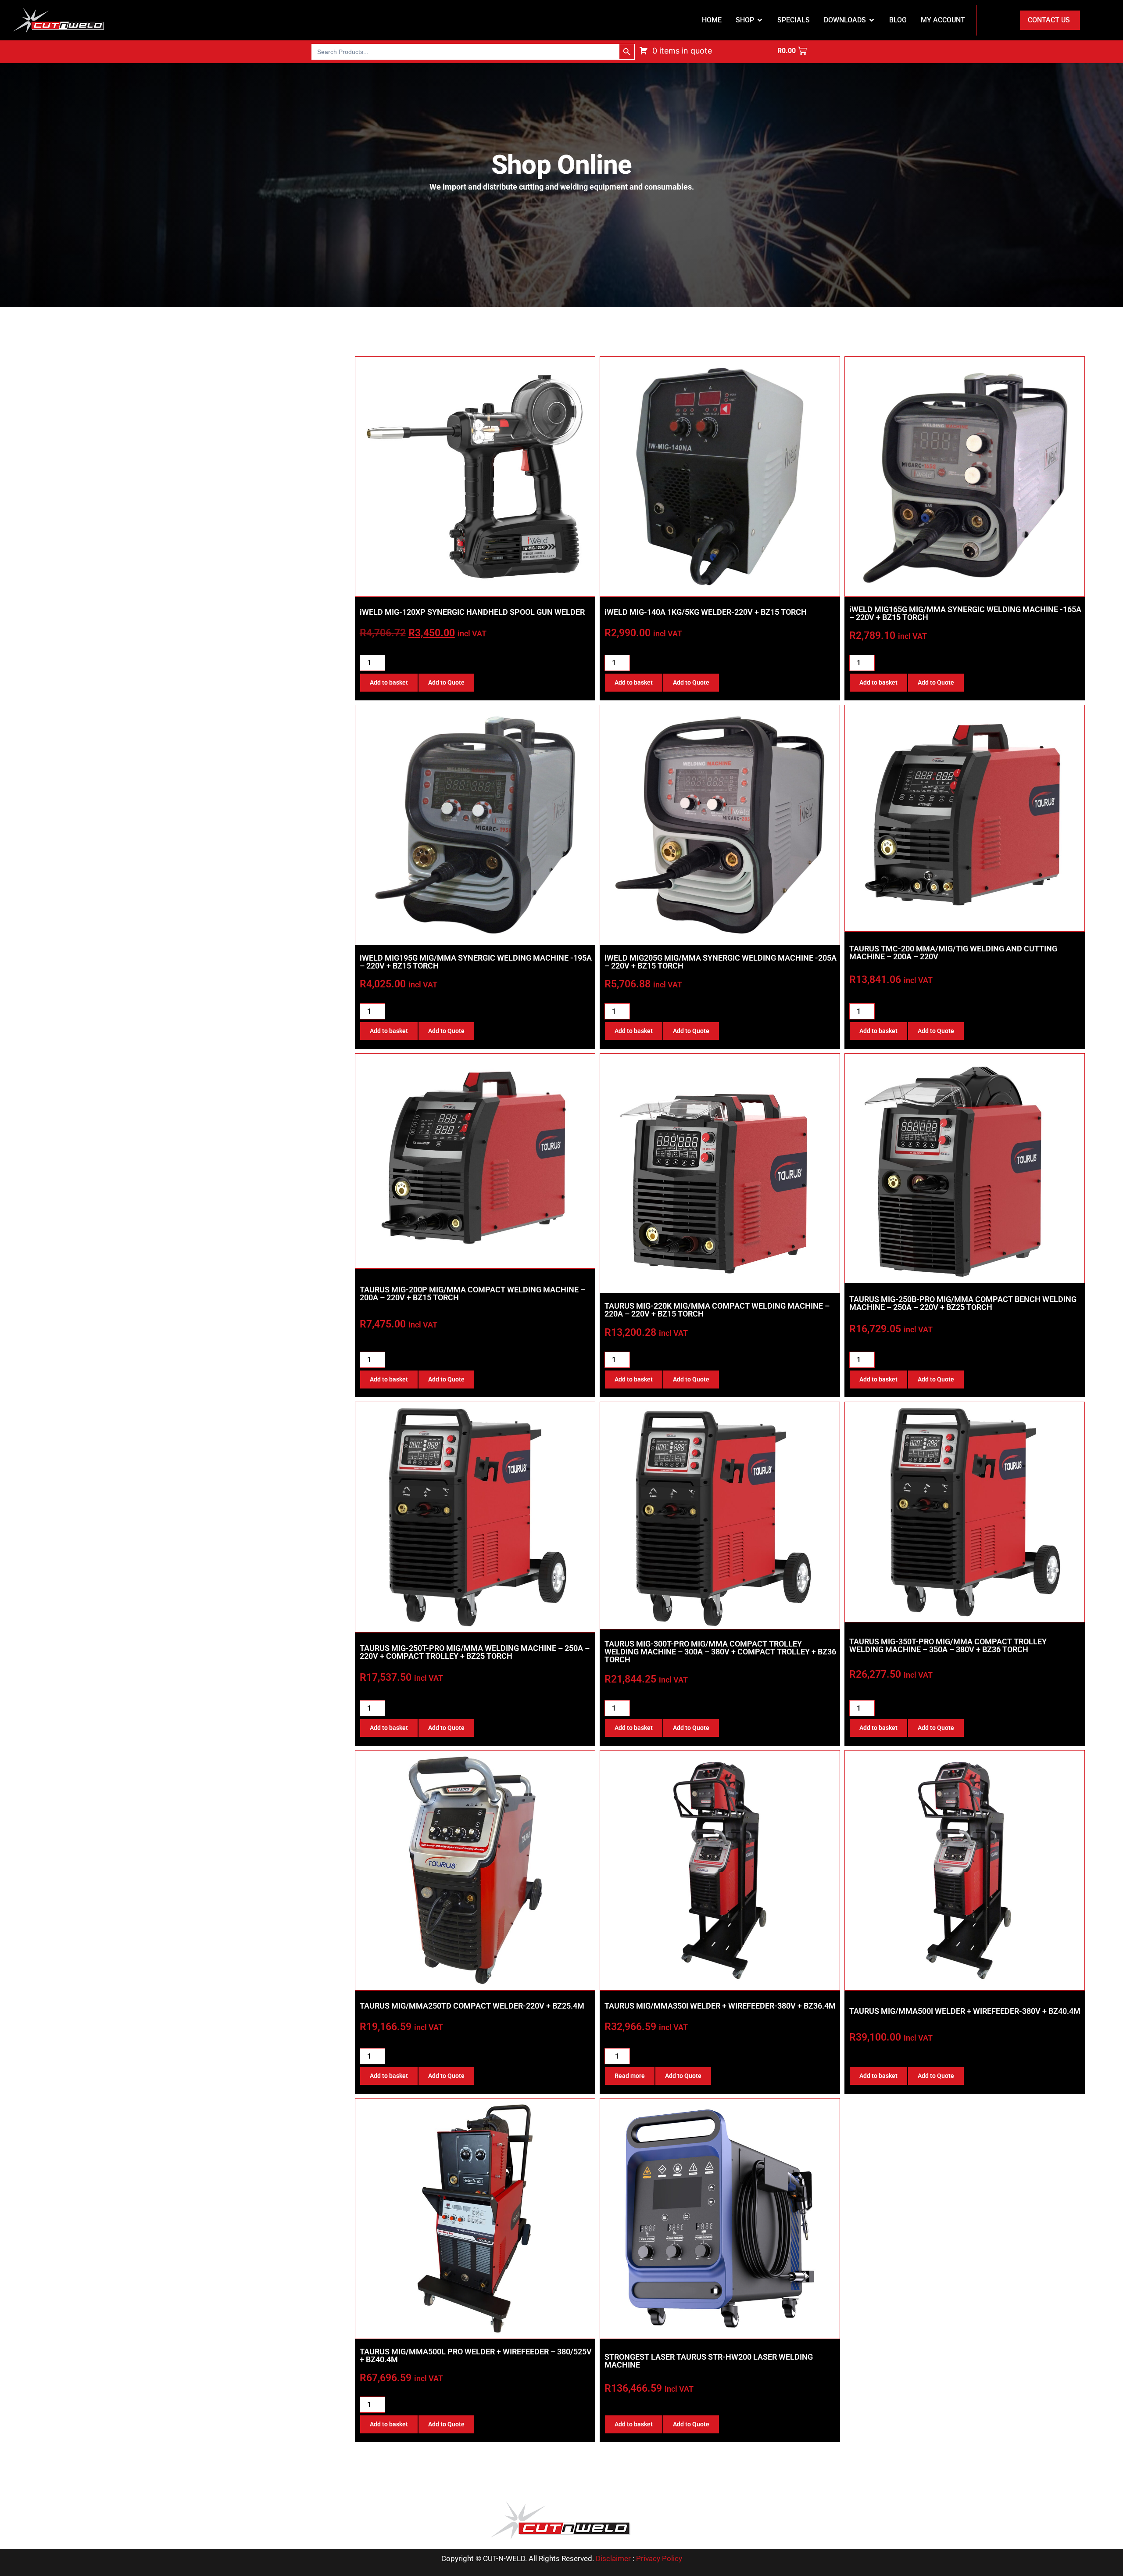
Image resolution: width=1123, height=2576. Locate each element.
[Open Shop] (760, 20)
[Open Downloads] (872, 20)
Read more (630, 2076)
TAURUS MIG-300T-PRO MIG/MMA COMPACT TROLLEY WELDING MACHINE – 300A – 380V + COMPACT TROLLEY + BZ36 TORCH (720, 1652)
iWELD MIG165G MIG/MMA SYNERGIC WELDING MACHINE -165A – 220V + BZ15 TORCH (965, 613)
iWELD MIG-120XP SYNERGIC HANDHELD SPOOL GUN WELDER (472, 612)
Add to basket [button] (389, 682)
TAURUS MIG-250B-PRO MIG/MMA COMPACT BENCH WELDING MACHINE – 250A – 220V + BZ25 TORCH (963, 1303)
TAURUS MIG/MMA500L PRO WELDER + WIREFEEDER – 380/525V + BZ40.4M (476, 2355)
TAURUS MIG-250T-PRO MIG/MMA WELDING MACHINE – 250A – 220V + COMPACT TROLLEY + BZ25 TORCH (475, 1652)
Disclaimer (613, 2558)
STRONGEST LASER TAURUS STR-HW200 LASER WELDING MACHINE (709, 2361)
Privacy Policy (659, 2558)
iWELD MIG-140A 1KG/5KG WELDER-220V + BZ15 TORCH (706, 612)
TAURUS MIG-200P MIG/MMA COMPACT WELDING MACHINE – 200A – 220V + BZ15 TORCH (472, 1293)
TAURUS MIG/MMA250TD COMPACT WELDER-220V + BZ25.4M (472, 2006)
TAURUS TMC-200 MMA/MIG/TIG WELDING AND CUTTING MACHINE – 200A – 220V (953, 953)
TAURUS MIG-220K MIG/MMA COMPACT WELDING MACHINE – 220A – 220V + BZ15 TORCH (717, 1310)
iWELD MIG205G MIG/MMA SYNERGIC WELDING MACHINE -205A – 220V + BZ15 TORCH (721, 962)
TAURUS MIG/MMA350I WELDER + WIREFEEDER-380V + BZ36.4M (720, 2006)
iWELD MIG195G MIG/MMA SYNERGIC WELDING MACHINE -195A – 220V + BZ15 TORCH (476, 962)
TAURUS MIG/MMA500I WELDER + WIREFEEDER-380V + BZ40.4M (965, 2011)
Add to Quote (446, 682)
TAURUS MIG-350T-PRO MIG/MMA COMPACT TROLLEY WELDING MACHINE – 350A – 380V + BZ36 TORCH (948, 1645)
